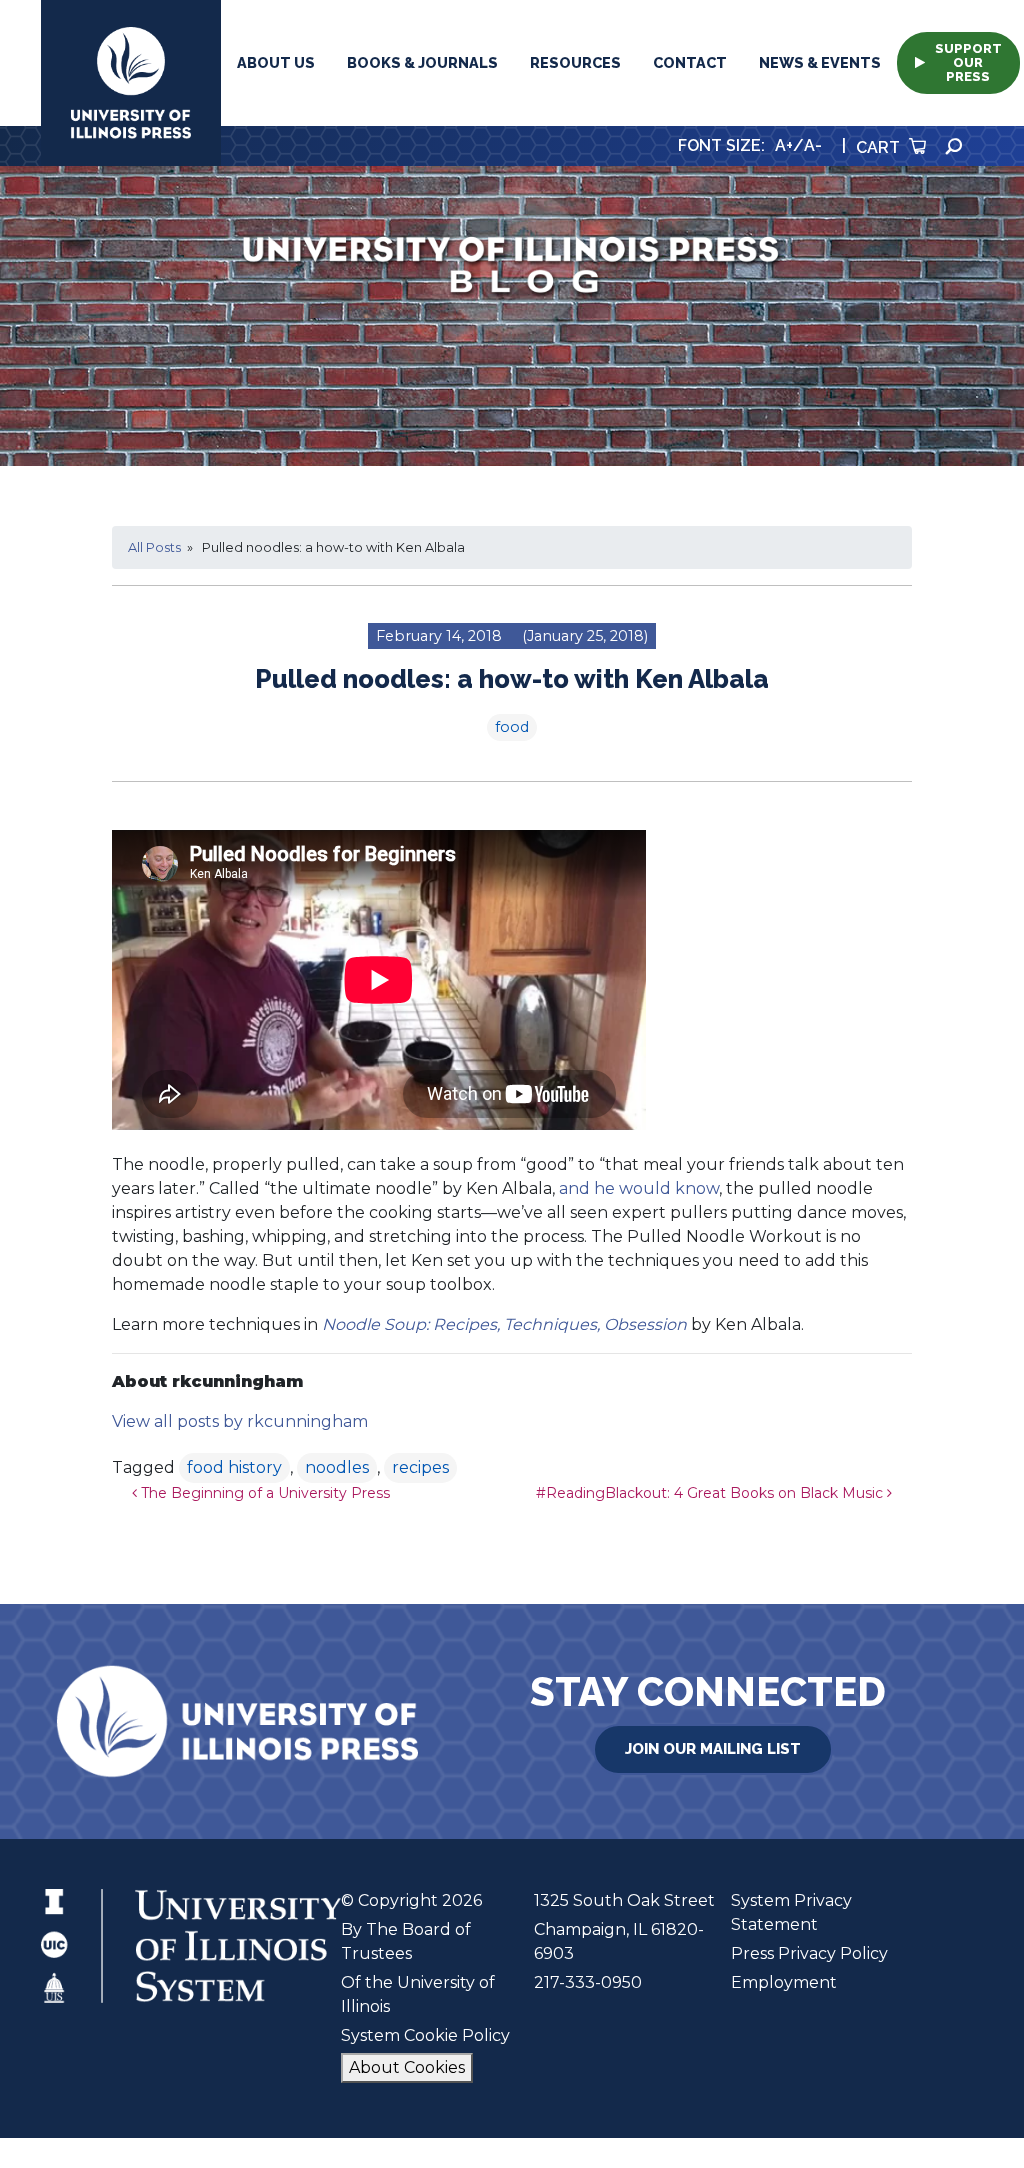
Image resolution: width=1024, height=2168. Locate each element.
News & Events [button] (820, 62)
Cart (880, 147)
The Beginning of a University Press (263, 1493)
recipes (420, 1467)
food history (234, 1467)
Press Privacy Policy (809, 1953)
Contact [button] (690, 62)
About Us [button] (276, 62)
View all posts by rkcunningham (240, 1421)
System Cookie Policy (425, 2035)
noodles (337, 1467)
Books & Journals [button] (422, 62)
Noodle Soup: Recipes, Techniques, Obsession (504, 1324)
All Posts (154, 547)
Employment (784, 1982)
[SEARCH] (954, 146)
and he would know (639, 1188)
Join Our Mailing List (713, 1749)
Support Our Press (968, 62)
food (512, 727)
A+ (784, 145)
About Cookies (407, 2067)
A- (813, 145)
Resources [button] (575, 62)
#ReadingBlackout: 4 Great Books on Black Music (711, 1493)
